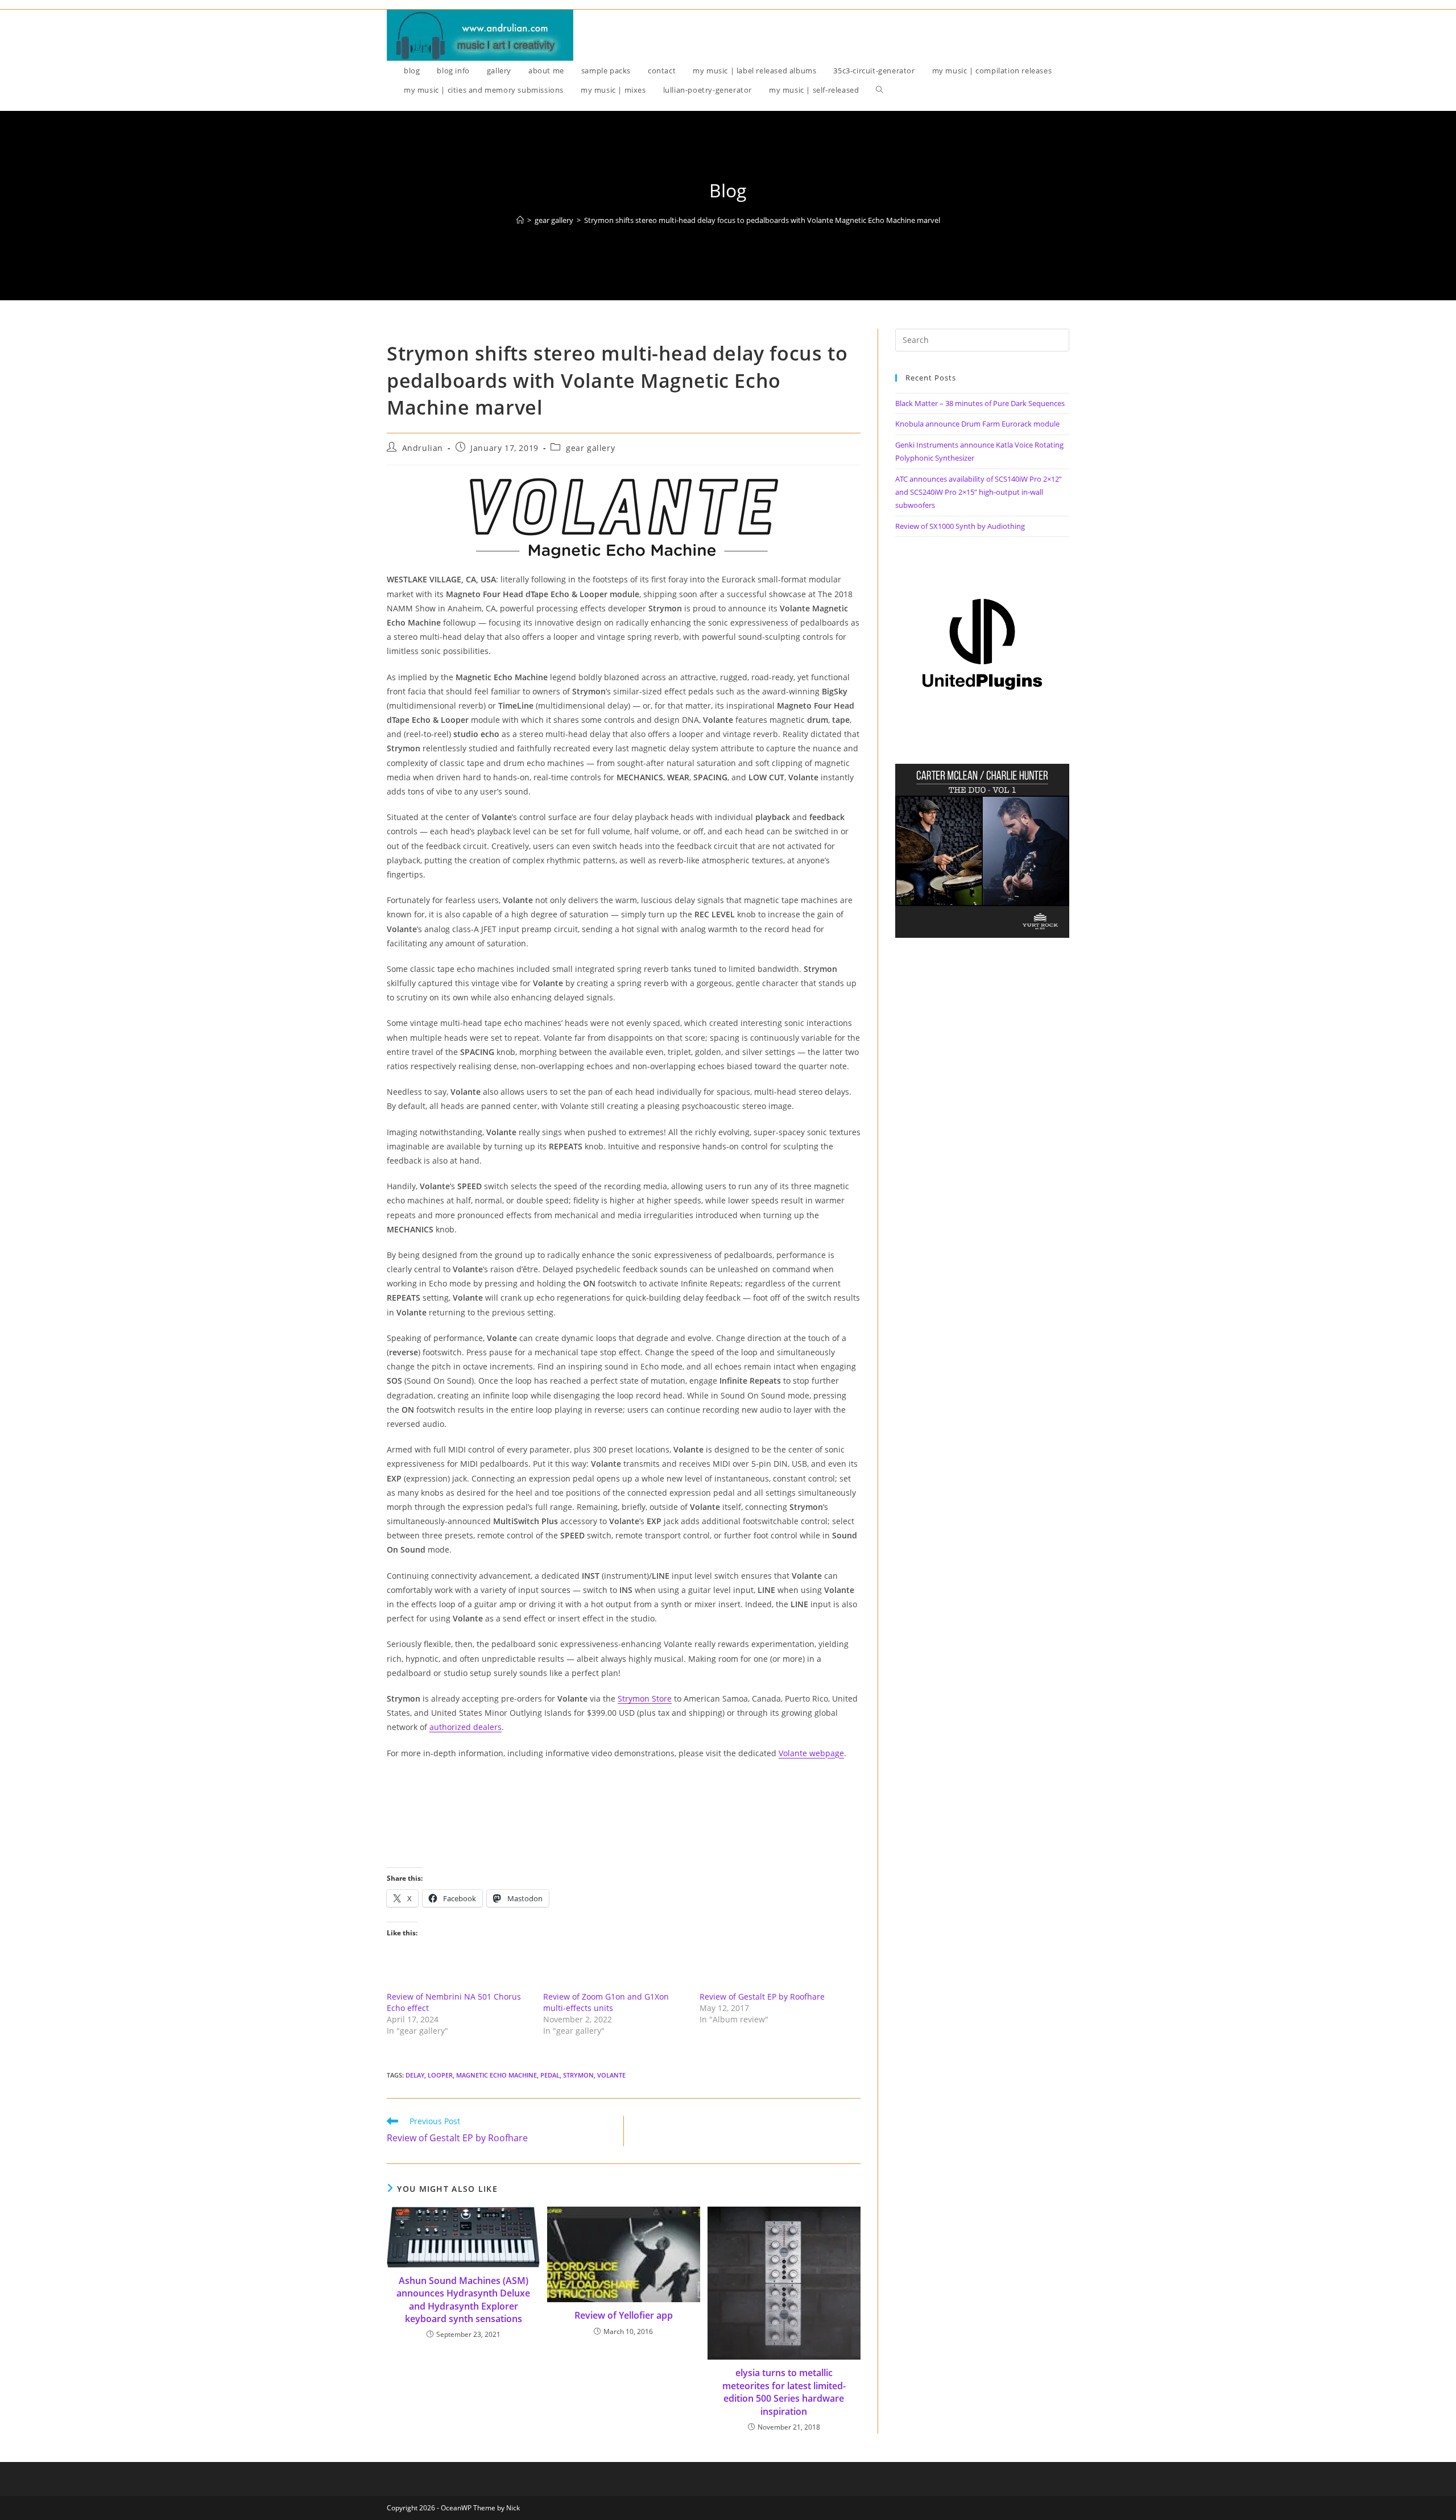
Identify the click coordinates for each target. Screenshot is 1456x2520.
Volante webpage (811, 1753)
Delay (415, 2075)
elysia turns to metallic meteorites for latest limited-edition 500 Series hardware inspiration (784, 2392)
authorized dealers (466, 1727)
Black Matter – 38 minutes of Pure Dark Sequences (980, 403)
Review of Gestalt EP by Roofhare (762, 1996)
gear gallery (590, 448)
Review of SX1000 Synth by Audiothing (960, 526)
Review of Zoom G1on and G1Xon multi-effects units (606, 2002)
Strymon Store (645, 1698)
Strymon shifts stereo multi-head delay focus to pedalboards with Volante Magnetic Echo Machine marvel (762, 220)
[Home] (520, 220)
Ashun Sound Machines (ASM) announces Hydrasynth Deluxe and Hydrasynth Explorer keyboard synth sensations (463, 2300)
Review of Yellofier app (624, 2315)
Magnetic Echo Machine (497, 2075)
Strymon (578, 2075)
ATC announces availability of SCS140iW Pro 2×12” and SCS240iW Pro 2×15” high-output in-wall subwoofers (979, 492)
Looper (440, 2075)
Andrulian (423, 448)
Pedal (550, 2075)
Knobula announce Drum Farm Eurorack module (977, 424)
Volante (611, 2075)
